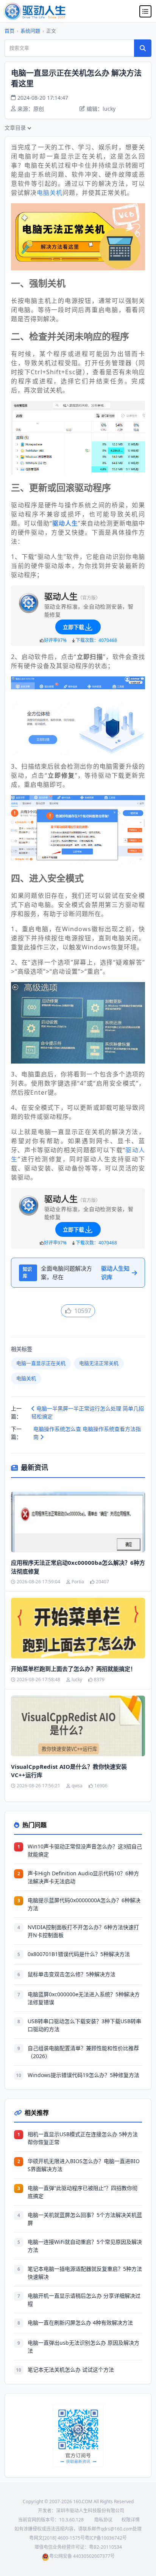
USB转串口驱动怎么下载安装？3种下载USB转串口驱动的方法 (84, 2025)
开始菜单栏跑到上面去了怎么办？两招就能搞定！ (73, 1669)
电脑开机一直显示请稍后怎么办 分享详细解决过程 (84, 2300)
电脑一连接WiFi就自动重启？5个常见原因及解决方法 (85, 2246)
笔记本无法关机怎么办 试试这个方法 (71, 2370)
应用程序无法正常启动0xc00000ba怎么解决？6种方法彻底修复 (78, 1567)
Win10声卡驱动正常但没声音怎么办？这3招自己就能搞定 (85, 1850)
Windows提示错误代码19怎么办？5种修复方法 (83, 2075)
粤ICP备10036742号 (106, 2538)
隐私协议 (103, 2520)
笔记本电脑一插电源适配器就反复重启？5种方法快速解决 (85, 2273)
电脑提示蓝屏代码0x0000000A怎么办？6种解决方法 (84, 1904)
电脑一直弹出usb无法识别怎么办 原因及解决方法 (83, 2347)
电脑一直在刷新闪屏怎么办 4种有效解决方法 (80, 2323)
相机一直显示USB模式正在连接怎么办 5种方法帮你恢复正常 (83, 2138)
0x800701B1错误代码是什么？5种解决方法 (79, 1954)
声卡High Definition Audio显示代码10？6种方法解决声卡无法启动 (83, 1877)
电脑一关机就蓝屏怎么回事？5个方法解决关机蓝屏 (85, 2219)
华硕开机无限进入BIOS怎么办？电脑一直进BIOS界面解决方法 (84, 2165)
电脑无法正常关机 (99, 1363)
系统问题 (30, 31)
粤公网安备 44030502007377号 (82, 2556)
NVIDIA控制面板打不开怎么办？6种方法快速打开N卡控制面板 (83, 1931)
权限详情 (131, 2520)
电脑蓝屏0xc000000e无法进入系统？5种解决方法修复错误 (84, 1998)
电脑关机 (50, 193)
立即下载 (73, 627)
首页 (9, 31)
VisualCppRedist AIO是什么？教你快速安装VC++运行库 (69, 1771)
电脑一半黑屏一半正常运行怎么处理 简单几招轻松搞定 (88, 1412)
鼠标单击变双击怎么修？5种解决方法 (72, 1974)
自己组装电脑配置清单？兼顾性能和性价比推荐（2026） (83, 2052)
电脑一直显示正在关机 (41, 1363)
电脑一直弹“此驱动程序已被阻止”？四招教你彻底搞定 (83, 2192)
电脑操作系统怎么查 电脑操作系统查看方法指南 (87, 1433)
